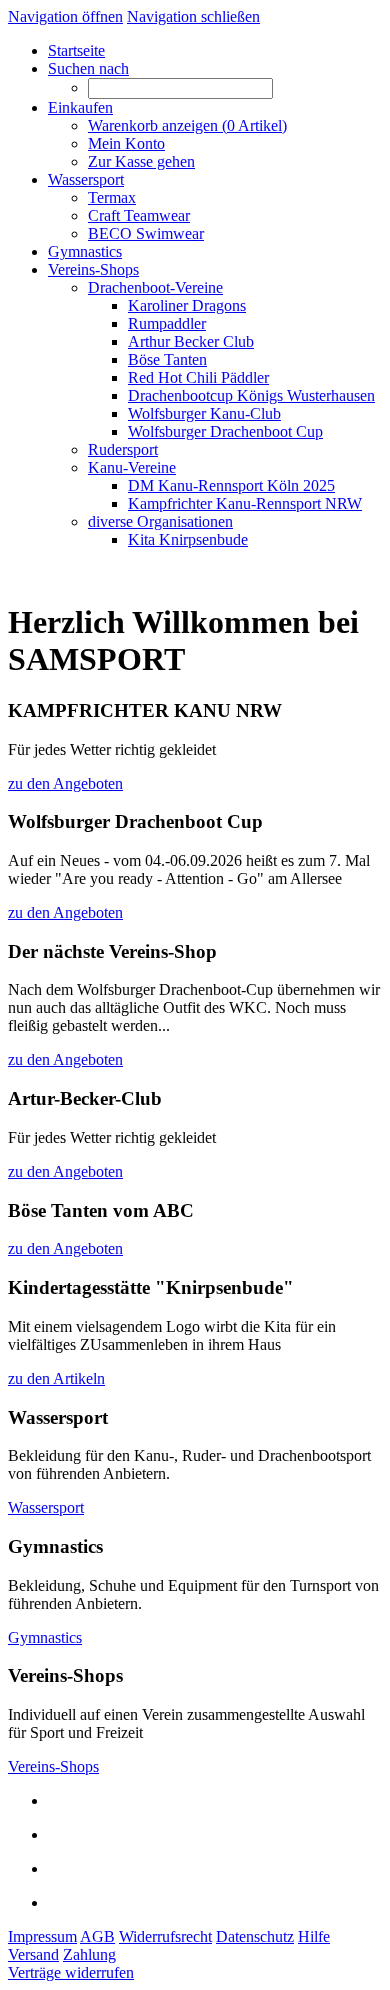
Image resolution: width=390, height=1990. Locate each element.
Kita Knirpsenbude (188, 539)
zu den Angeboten (65, 783)
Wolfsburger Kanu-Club (204, 413)
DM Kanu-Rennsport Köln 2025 (231, 485)
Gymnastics (45, 1637)
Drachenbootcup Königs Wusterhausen (251, 395)
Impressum (42, 1936)
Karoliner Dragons (187, 305)
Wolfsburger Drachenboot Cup (225, 431)
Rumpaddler (167, 323)
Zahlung (89, 1954)
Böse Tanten (167, 359)
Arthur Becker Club (191, 341)
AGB (97, 1936)
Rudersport (123, 449)
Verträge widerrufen (71, 1972)
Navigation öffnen (65, 16)
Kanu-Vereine (132, 467)
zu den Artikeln (56, 1378)
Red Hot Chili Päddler (198, 377)
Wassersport (46, 1507)
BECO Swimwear (146, 233)
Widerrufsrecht (165, 1936)
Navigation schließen (193, 16)
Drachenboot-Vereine (155, 287)
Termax (112, 197)
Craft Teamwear (139, 215)
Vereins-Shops (53, 1766)
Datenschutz (255, 1936)
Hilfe (314, 1936)
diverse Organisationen (160, 521)
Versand (33, 1954)
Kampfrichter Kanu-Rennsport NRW (245, 503)
